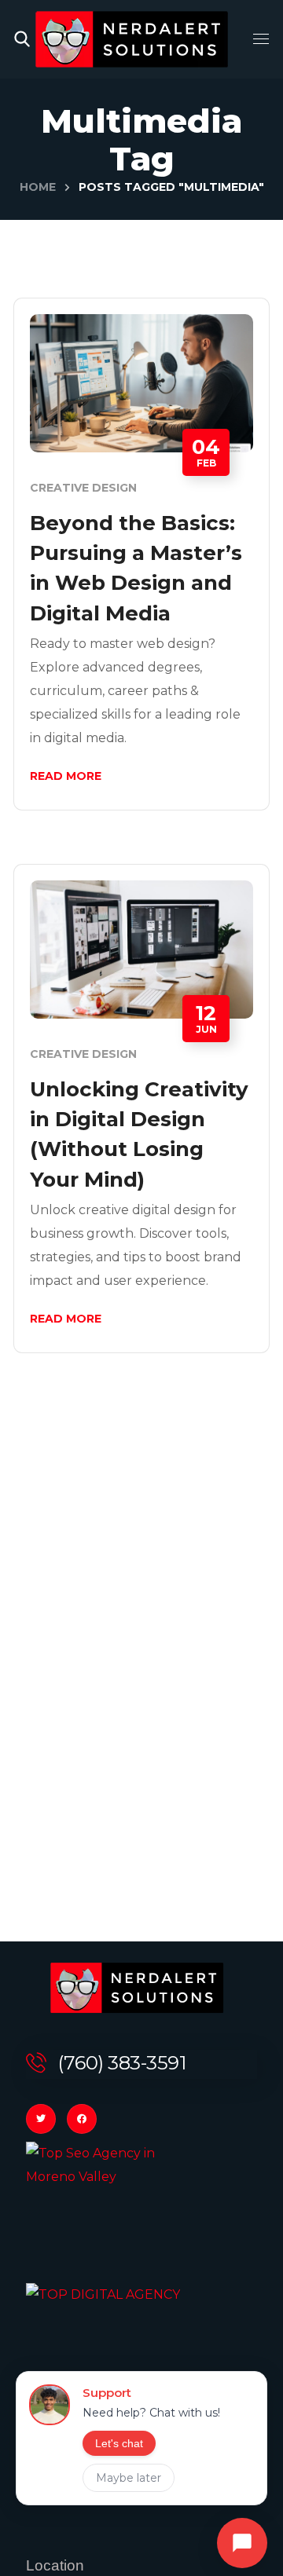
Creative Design (83, 488)
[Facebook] (82, 2119)
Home (38, 187)
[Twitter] (41, 2119)
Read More (66, 776)
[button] (22, 39)
